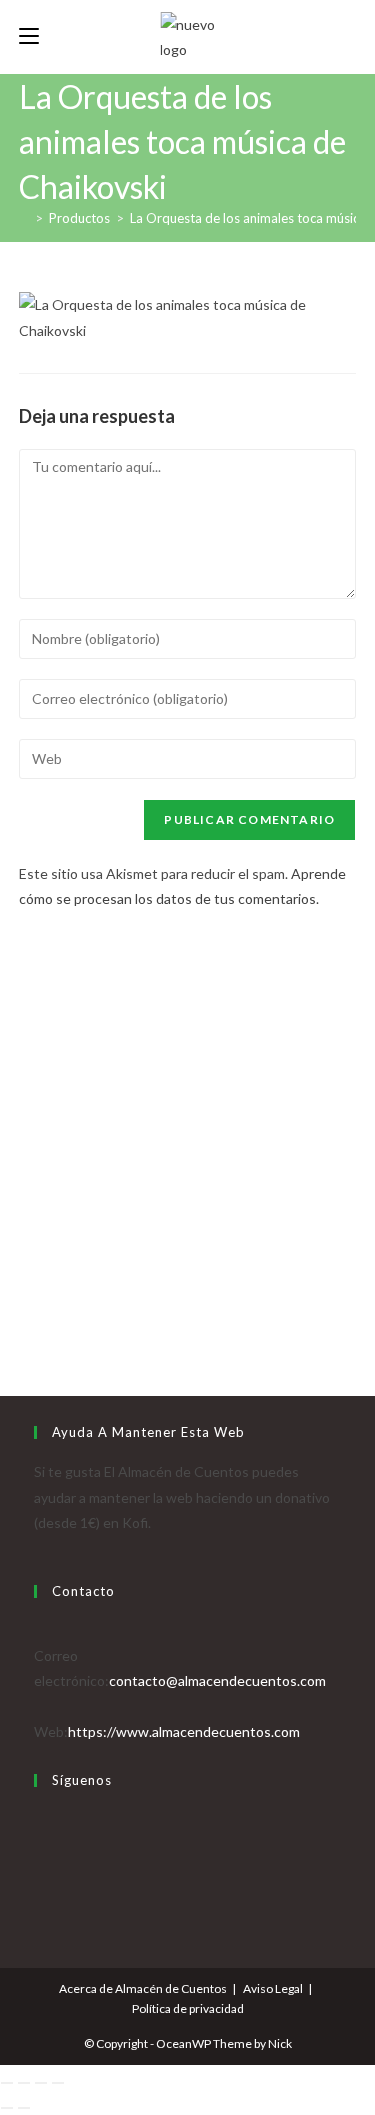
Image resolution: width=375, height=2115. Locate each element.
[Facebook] (39, 1844)
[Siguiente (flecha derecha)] (24, 2108)
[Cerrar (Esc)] (58, 2083)
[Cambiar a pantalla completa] (24, 2083)
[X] (39, 1819)
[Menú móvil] (29, 36)
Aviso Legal (273, 1988)
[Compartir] (41, 2083)
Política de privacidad (188, 2008)
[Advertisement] (187, 1118)
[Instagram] (39, 1869)
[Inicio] (24, 218)
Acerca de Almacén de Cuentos (143, 1988)
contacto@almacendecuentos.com (217, 1680)
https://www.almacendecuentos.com (184, 1731)
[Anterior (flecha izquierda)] (7, 2108)
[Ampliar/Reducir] (7, 2083)
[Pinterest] (39, 1894)
